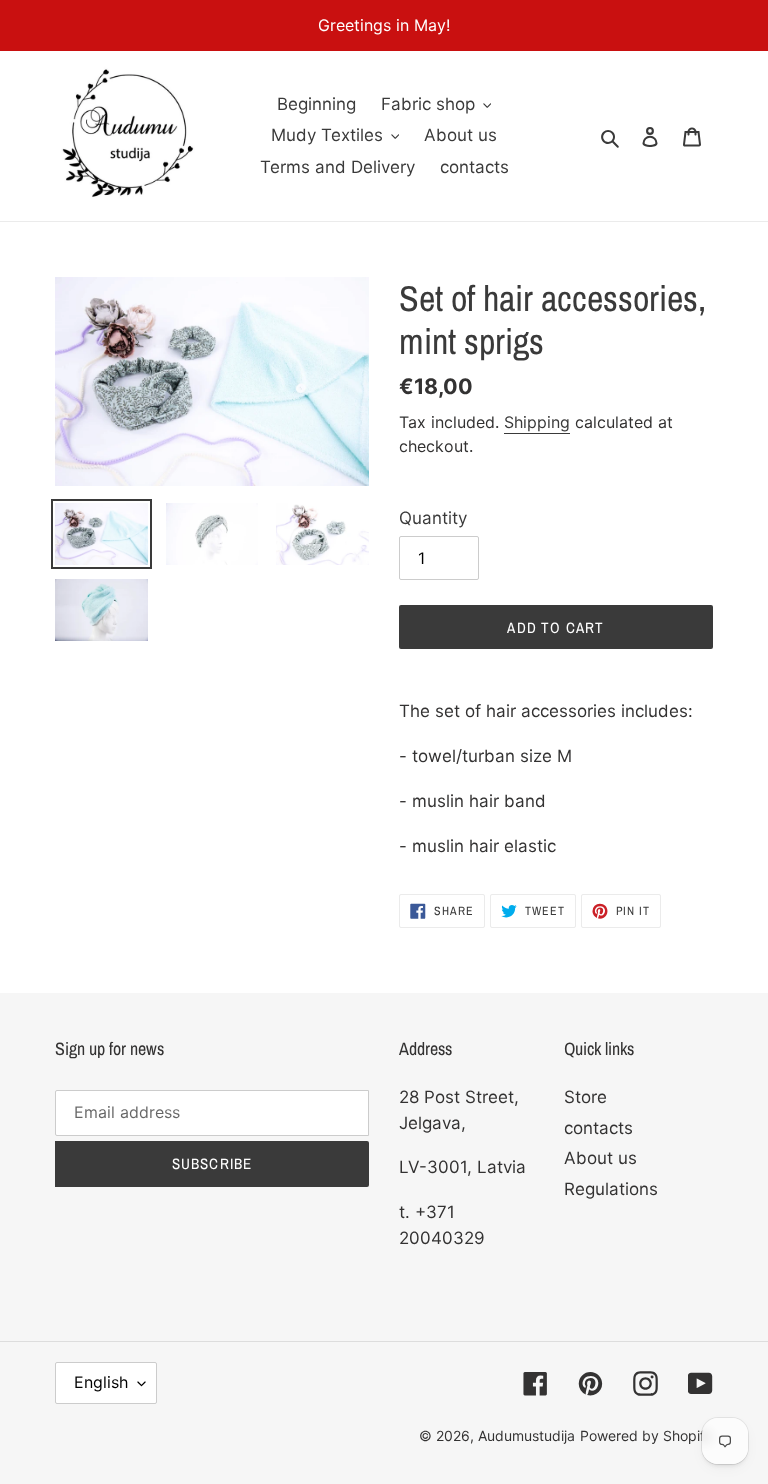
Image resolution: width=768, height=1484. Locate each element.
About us (600, 1158)
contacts (598, 1128)
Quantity (433, 518)
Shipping (537, 422)
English (101, 1382)
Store (585, 1097)
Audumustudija (526, 1435)
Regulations (611, 1189)
